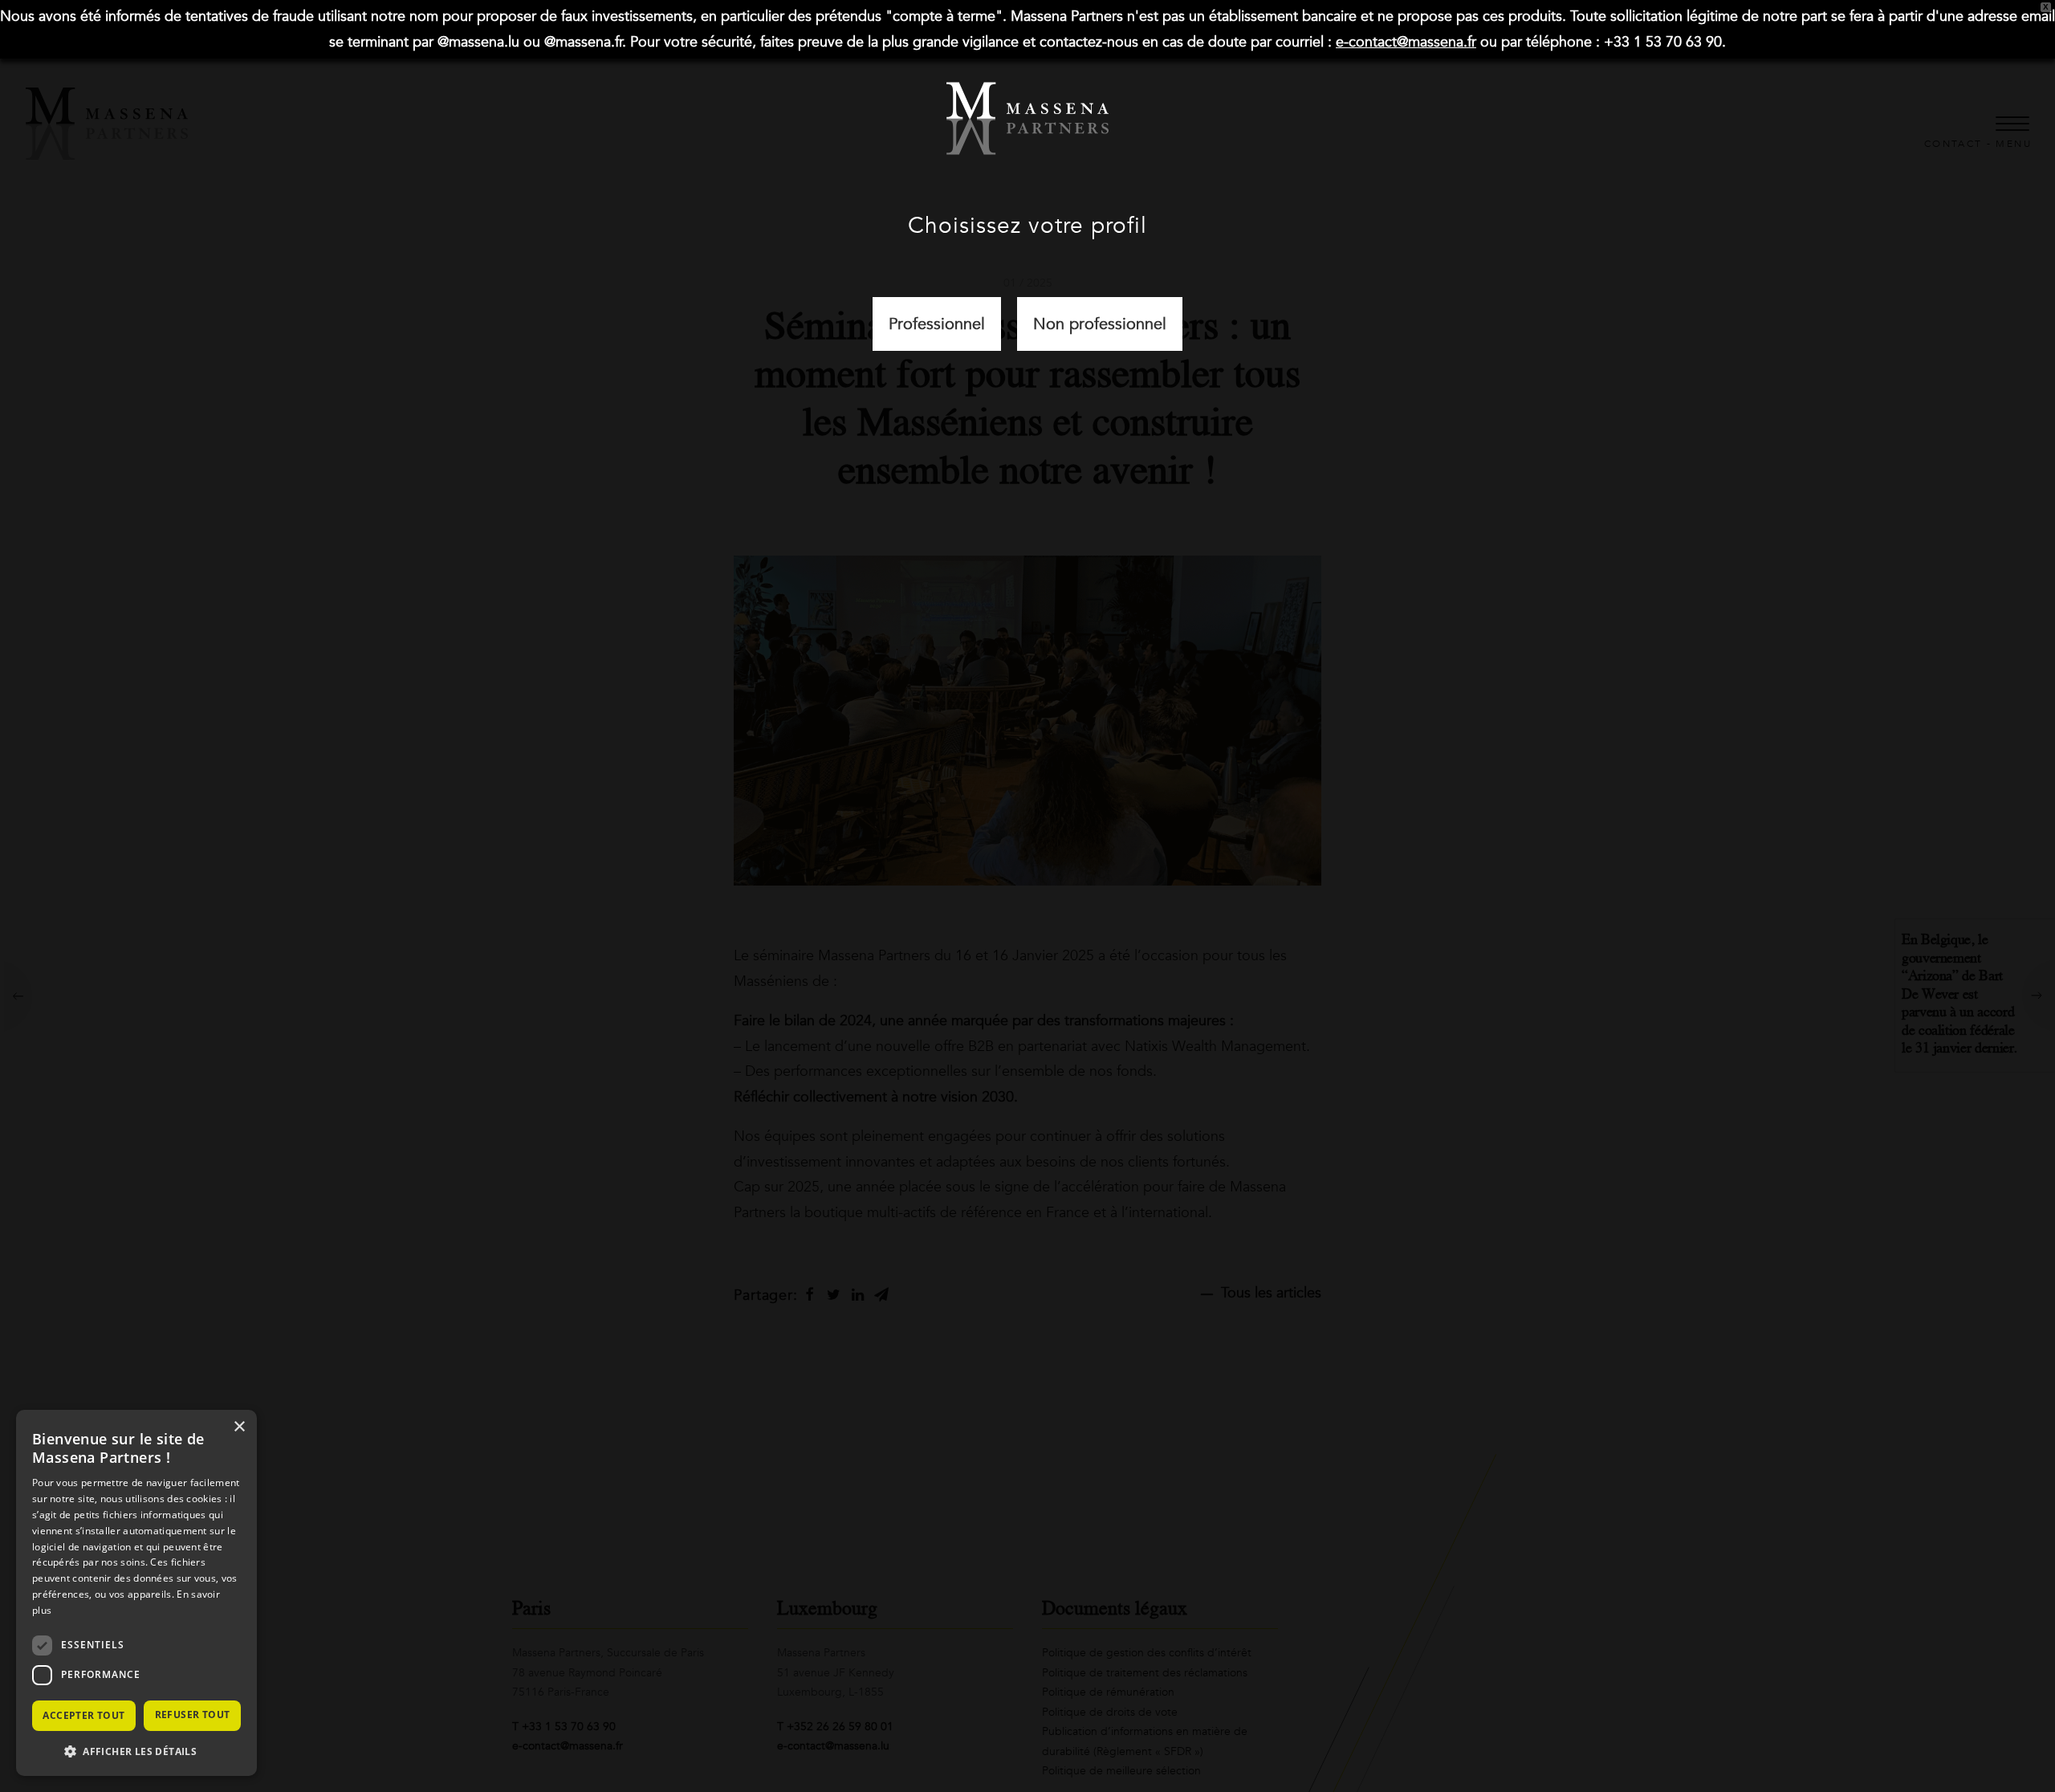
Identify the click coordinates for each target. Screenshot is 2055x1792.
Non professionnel (1100, 324)
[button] (136, 1751)
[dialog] (136, 1593)
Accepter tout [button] (83, 1715)
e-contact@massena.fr (1406, 42)
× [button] (239, 1427)
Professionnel (937, 324)
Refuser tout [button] (193, 1715)
